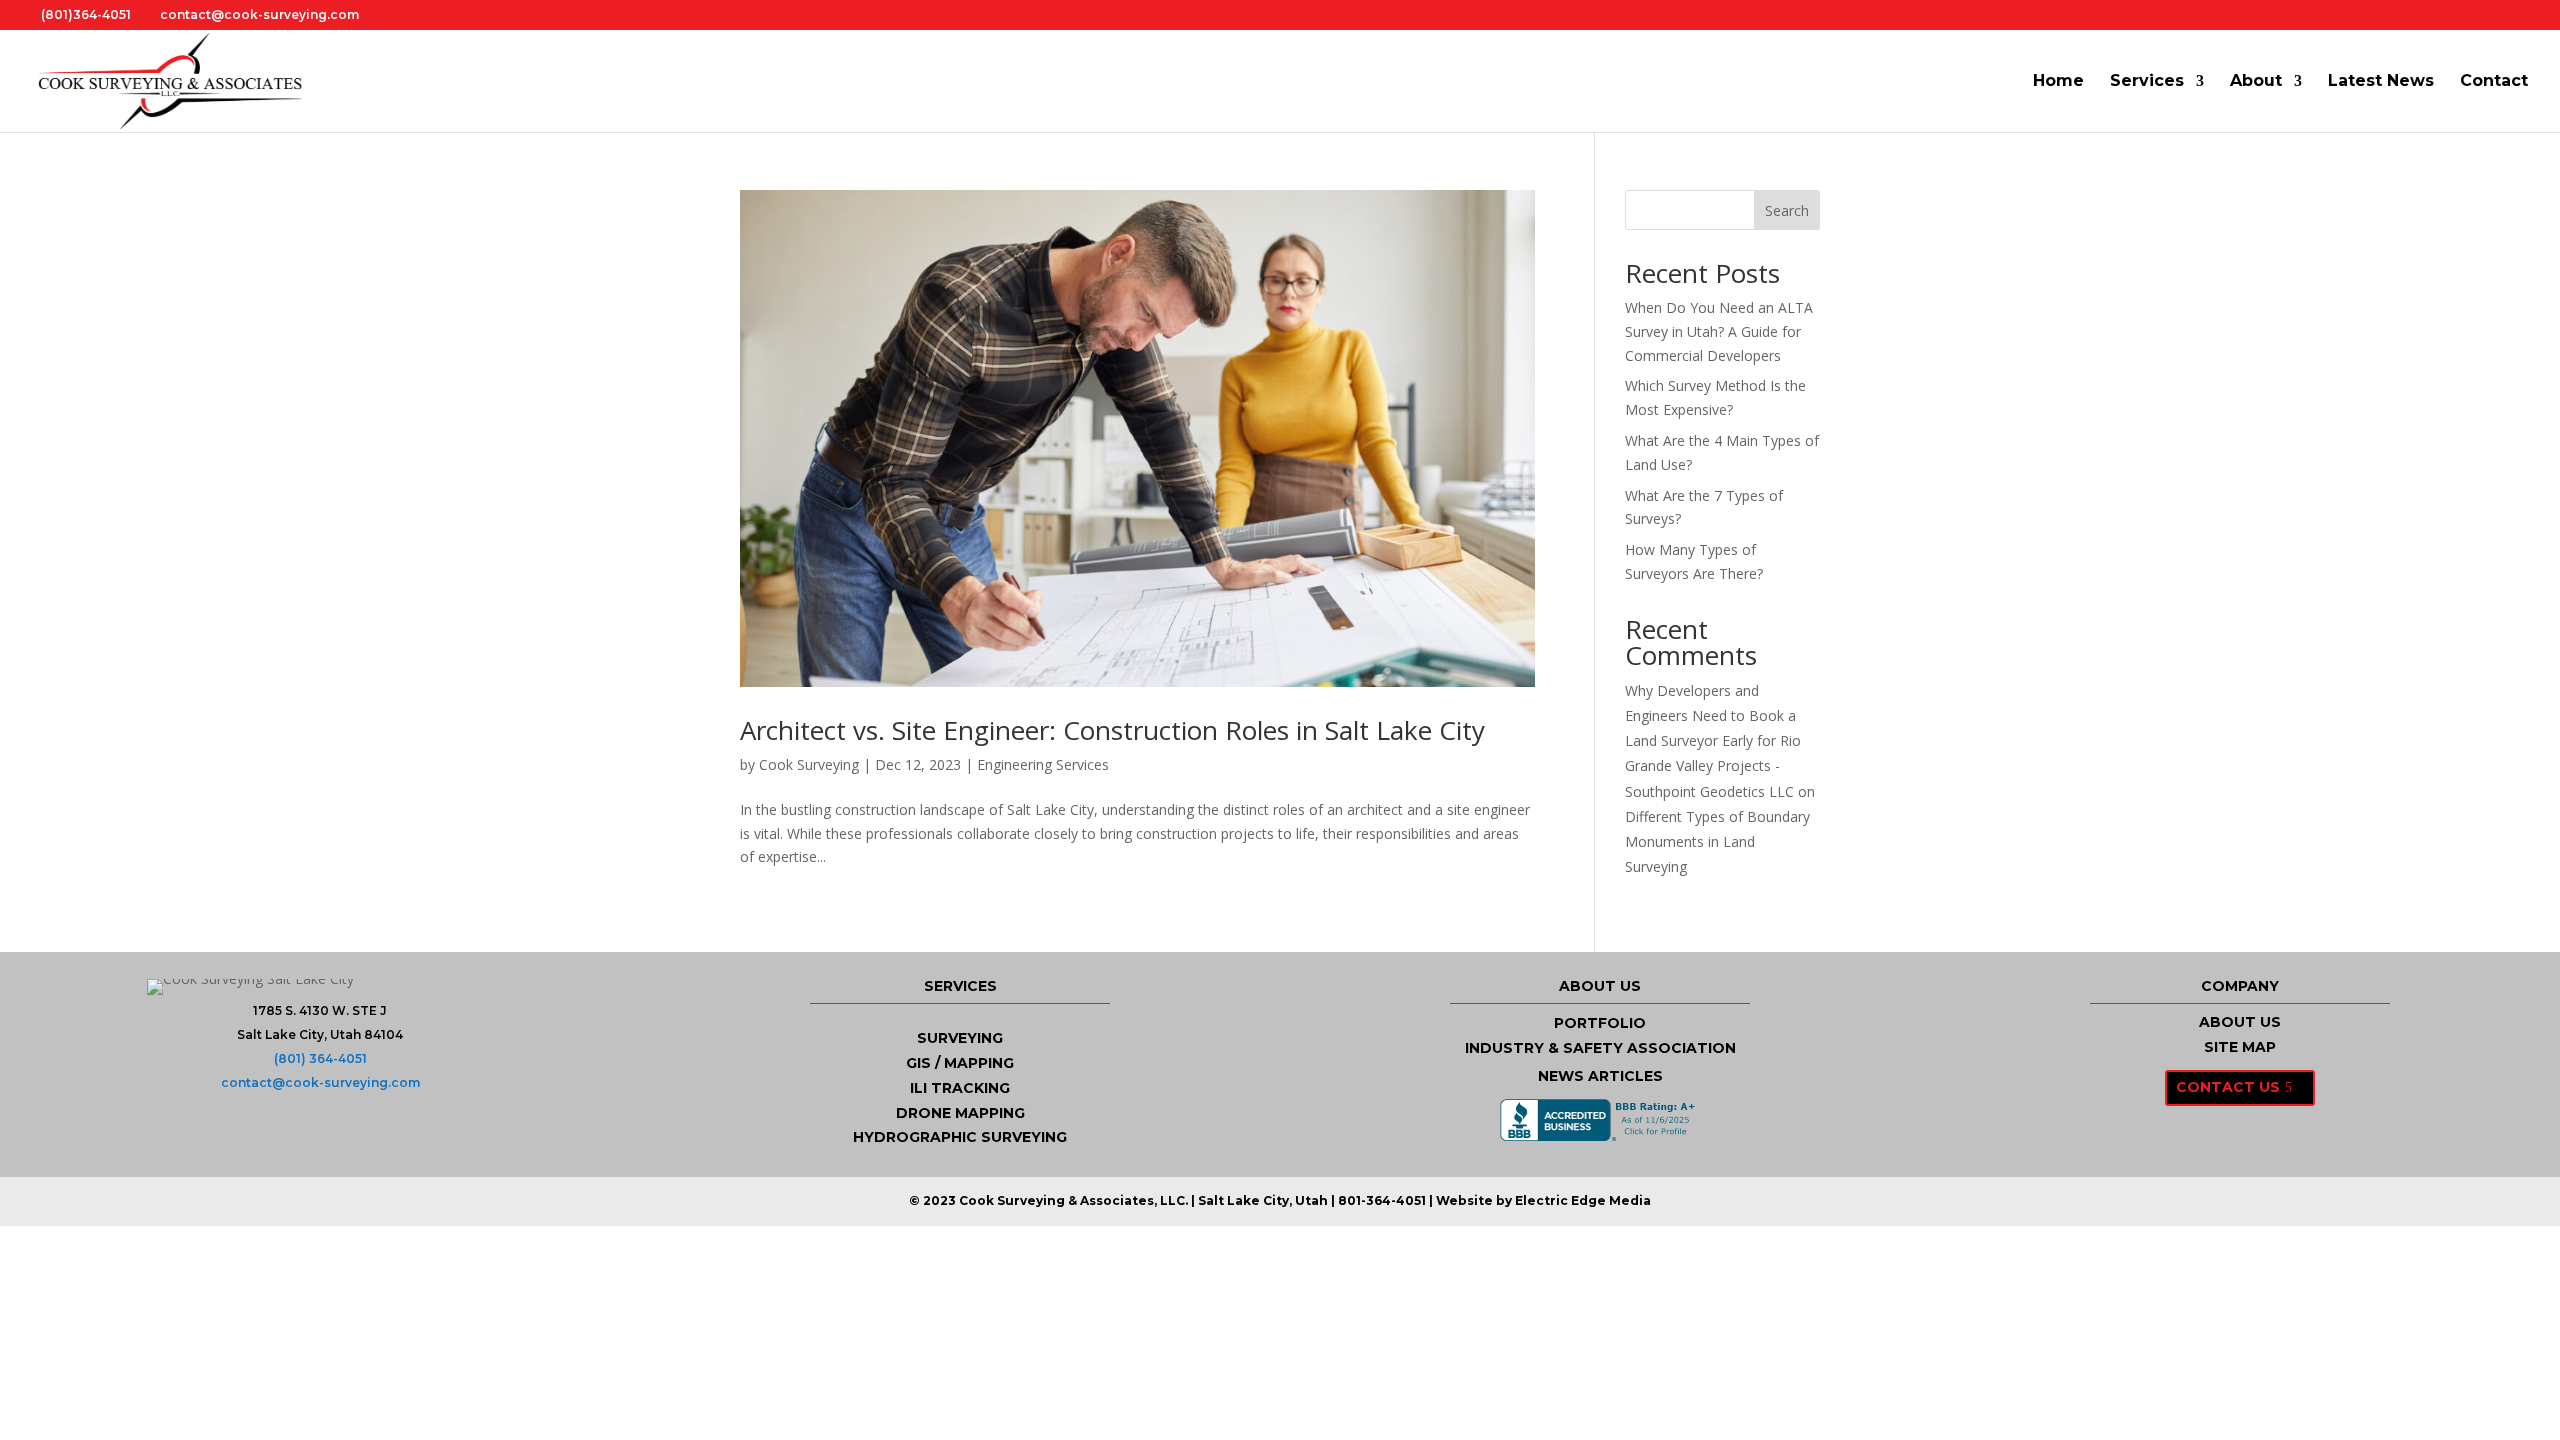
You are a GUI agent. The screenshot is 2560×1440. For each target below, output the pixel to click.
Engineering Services (1043, 764)
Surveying (960, 1038)
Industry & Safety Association (1600, 1048)
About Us (2240, 1022)
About (2256, 82)
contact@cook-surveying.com (320, 1082)
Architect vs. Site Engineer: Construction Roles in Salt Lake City (1112, 730)
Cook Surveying (809, 764)
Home (2058, 82)
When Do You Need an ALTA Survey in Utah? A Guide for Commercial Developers (1719, 331)
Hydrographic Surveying (960, 1137)
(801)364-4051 (86, 14)
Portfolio (1600, 1023)
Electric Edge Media (1583, 1200)
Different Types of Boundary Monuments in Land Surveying (1717, 841)
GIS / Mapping (960, 1063)
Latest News (2381, 82)
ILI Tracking (960, 1088)
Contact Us (2228, 1087)
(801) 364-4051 (320, 1058)
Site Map (2240, 1047)
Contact (2494, 82)
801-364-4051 (1382, 1200)
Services (2147, 82)
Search (1787, 210)
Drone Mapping (960, 1113)
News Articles (1600, 1076)
